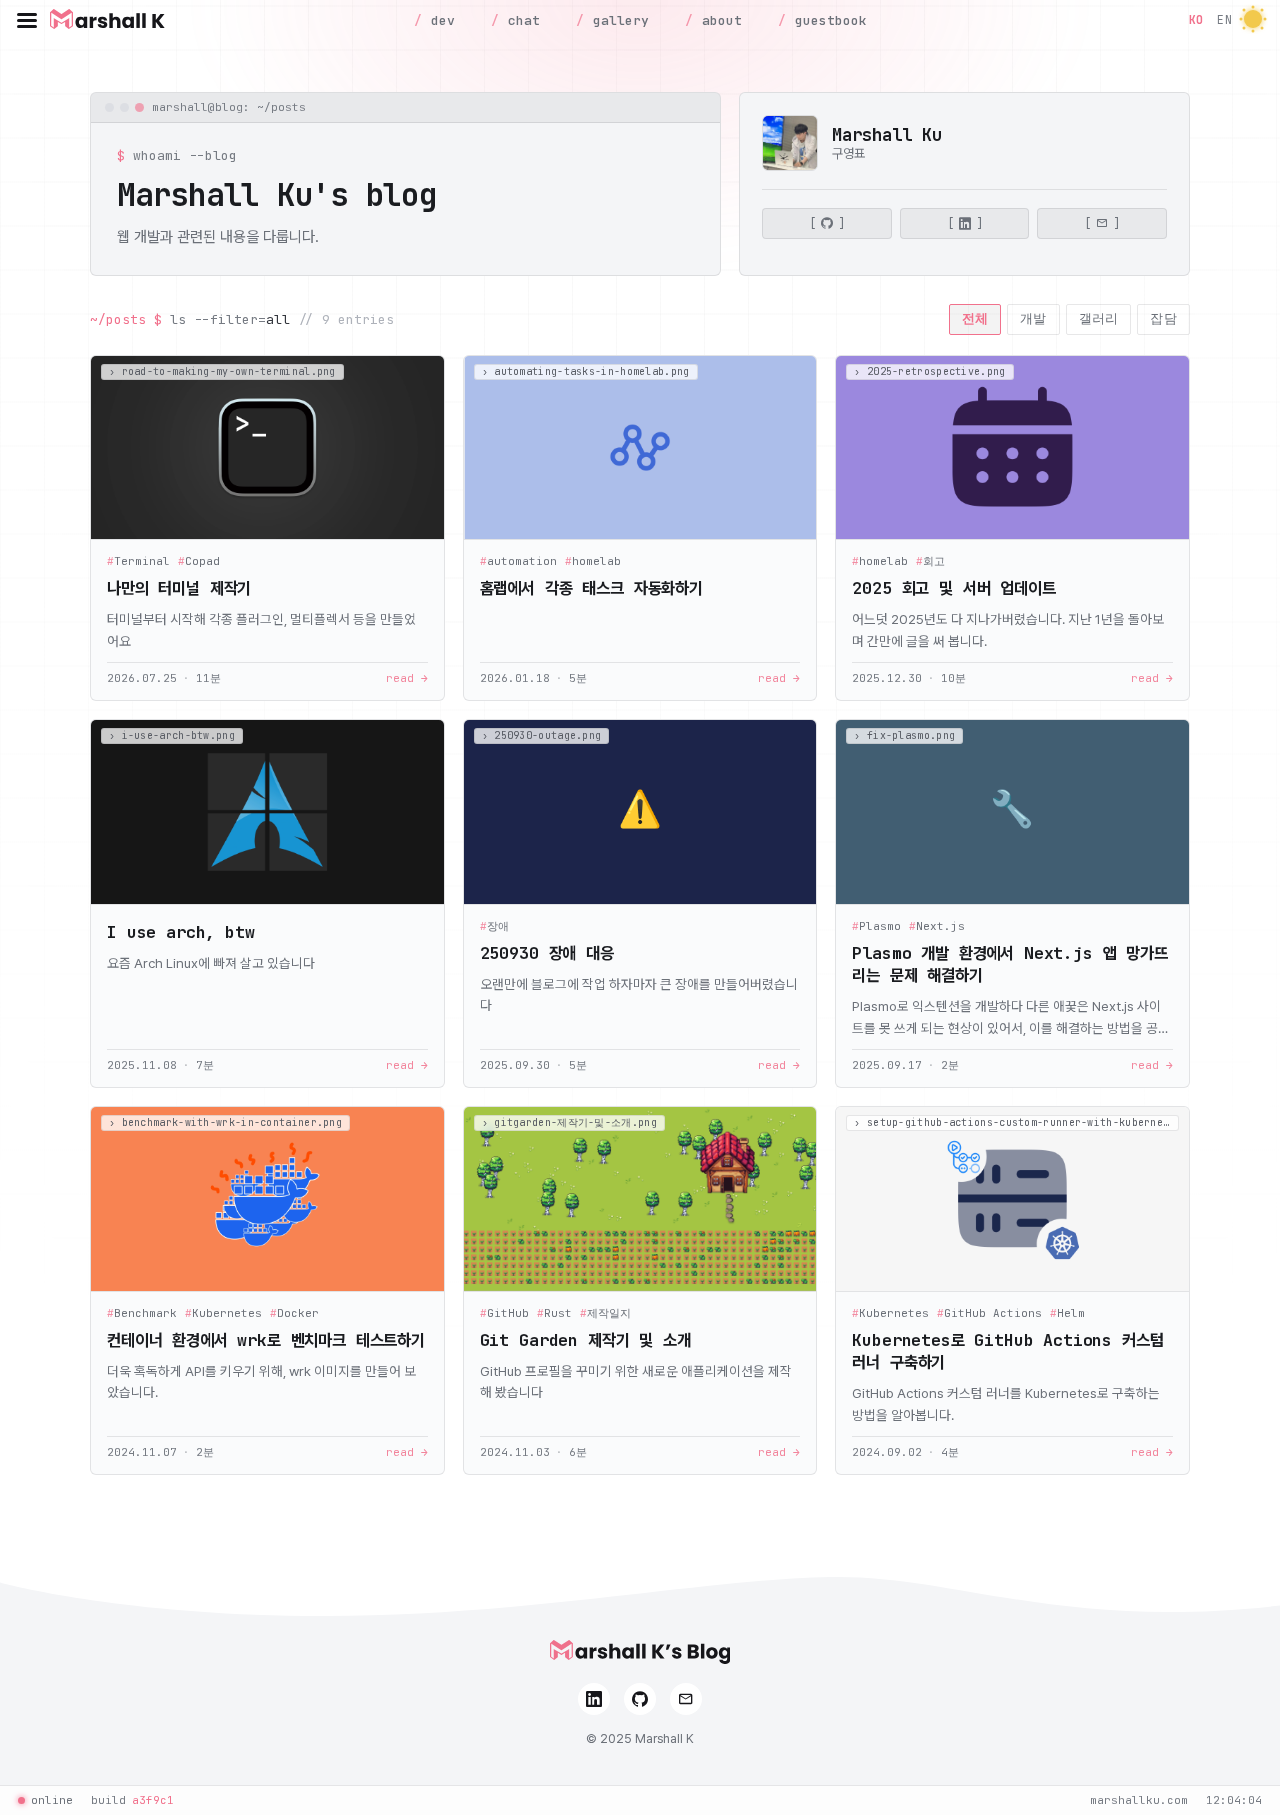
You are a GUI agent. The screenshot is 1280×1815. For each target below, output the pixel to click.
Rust (554, 1313)
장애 (494, 926)
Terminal (138, 561)
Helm (1067, 1313)
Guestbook (827, 20)
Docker (294, 1313)
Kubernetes (223, 1313)
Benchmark (142, 1313)
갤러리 (1099, 318)
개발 (1033, 318)
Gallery (617, 20)
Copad (199, 561)
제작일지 (605, 1313)
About (718, 20)
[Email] (686, 1699)
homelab (593, 561)
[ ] (827, 224)
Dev (439, 20)
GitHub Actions (989, 1313)
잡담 (1163, 318)
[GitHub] (640, 1699)
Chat (520, 20)
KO (1196, 19)
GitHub (504, 1313)
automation (518, 561)
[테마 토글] (1253, 20)
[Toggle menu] (27, 20)
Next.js (937, 926)
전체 (975, 318)
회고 (930, 561)
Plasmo (876, 926)
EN (1224, 19)
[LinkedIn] (594, 1699)
